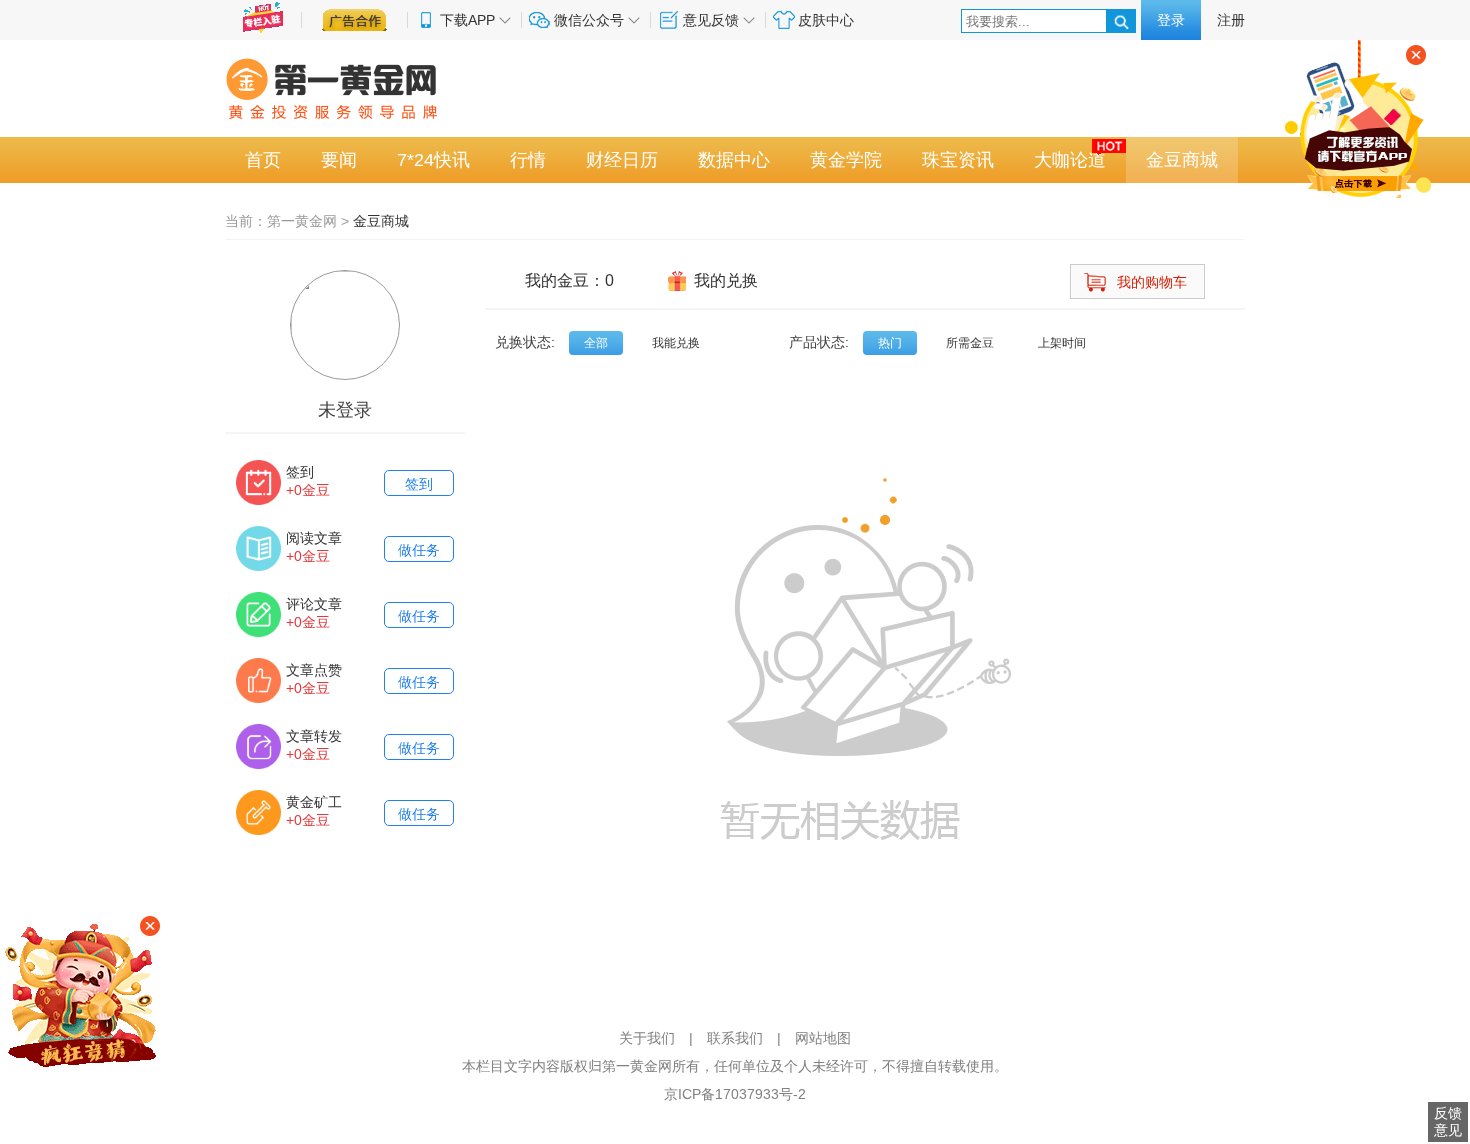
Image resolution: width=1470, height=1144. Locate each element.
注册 (1231, 20)
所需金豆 (970, 343)
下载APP (467, 20)
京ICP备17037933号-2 (735, 1094)
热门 (890, 343)
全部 (596, 343)
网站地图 (823, 1038)
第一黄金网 (302, 221)
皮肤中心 (826, 20)
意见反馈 (711, 20)
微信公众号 (589, 20)
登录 (1171, 20)
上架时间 (1062, 343)
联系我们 (735, 1038)
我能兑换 (676, 343)
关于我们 (647, 1038)
